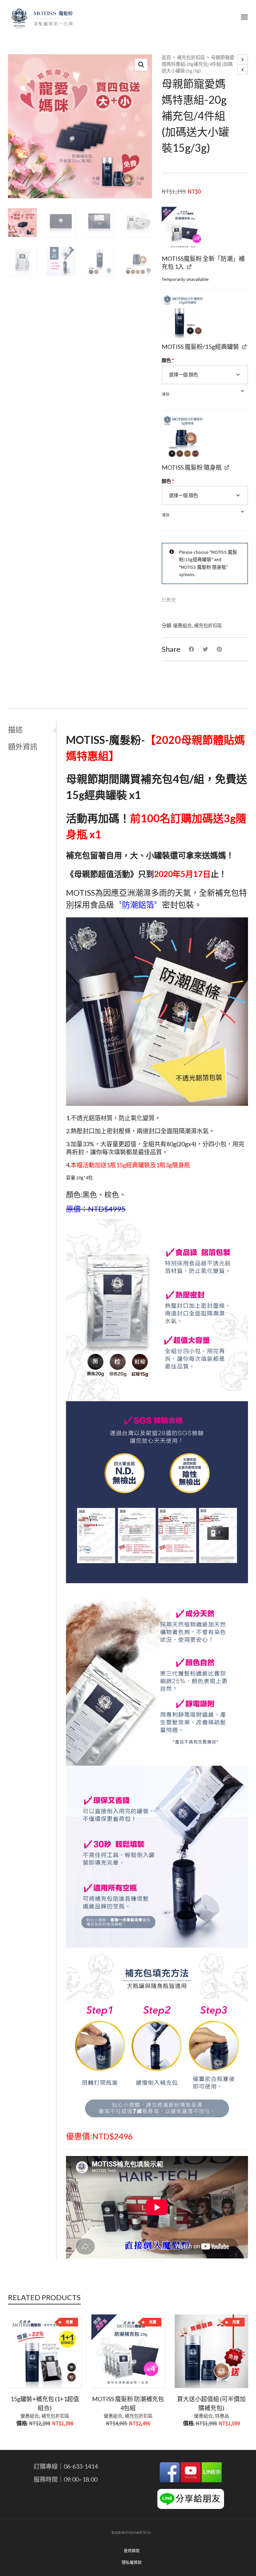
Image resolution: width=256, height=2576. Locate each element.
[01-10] (183, 437)
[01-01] (183, 316)
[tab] (32, 730)
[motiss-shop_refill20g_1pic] (183, 228)
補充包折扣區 (191, 57)
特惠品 (222, 2416)
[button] (141, 65)
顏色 (168, 360)
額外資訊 (23, 746)
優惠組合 (182, 625)
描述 (15, 729)
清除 (166, 394)
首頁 (166, 57)
